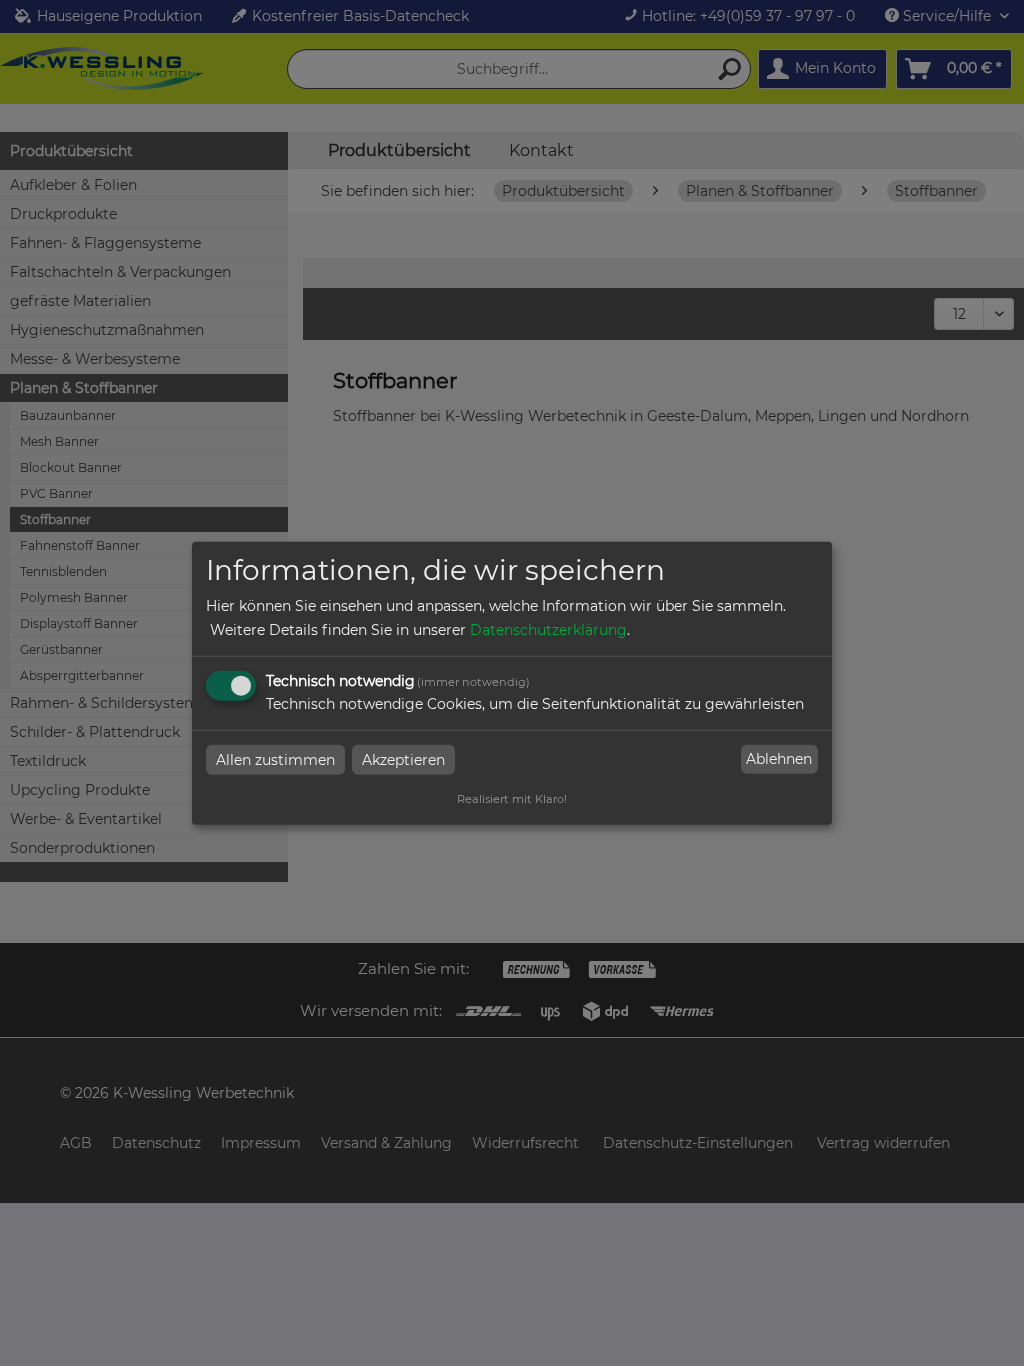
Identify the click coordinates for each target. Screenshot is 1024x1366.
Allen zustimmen (275, 759)
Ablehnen (779, 759)
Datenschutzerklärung (548, 629)
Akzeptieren (403, 759)
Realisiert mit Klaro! (512, 798)
